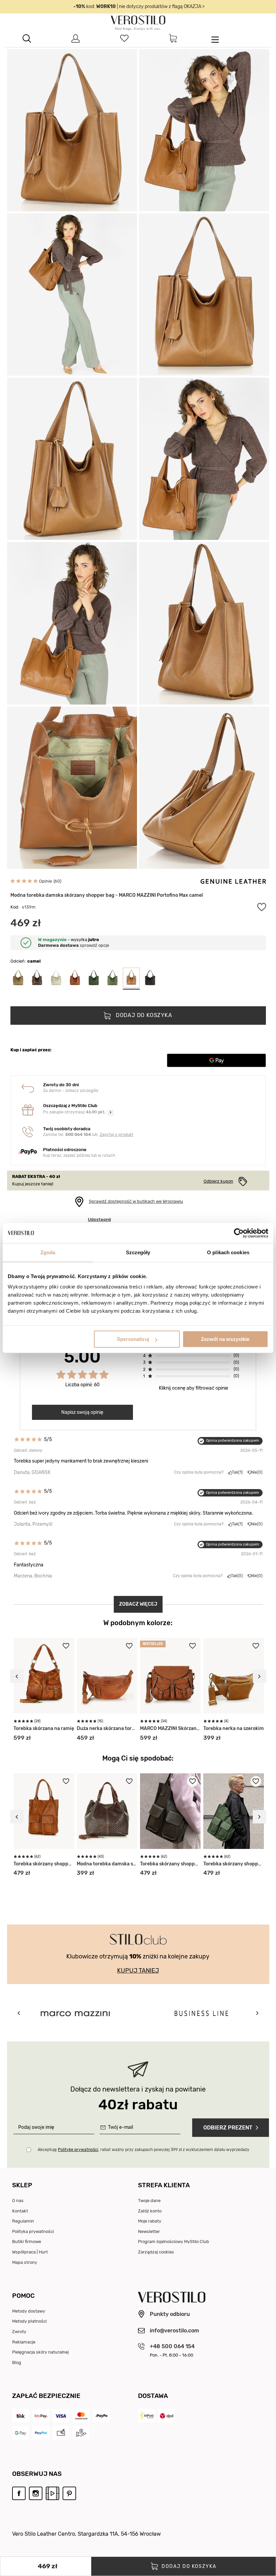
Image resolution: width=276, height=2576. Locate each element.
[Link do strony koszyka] (173, 39)
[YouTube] (53, 2494)
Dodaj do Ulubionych (262, 907)
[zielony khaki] (112, 978)
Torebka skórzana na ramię (44, 1728)
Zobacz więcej (138, 1604)
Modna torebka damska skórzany (107, 1864)
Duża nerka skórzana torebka (107, 1728)
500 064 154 (78, 1135)
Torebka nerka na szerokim (234, 1728)
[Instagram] (36, 2494)
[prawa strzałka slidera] (260, 1676)
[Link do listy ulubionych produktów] (124, 39)
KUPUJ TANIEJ (138, 1971)
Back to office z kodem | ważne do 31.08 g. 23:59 (139, 7)
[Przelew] (61, 2433)
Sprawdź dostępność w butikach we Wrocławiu (136, 1201)
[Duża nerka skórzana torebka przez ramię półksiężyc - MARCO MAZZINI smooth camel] (107, 1676)
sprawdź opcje (74, 945)
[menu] (215, 39)
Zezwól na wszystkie (225, 1339)
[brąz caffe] (37, 978)
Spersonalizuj (133, 1339)
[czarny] (150, 978)
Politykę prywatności (78, 2150)
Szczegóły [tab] (138, 1252)
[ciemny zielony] (94, 978)
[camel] (131, 978)
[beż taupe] (18, 978)
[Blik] (21, 2416)
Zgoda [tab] (48, 1252)
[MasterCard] (81, 2416)
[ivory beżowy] (56, 978)
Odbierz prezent (228, 2128)
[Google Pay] (21, 2433)
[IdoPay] (41, 2416)
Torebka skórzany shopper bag (44, 1864)
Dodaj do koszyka (143, 1016)
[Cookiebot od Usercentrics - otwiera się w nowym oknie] (239, 1233)
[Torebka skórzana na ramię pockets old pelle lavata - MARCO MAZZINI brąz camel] (44, 1676)
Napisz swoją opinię (82, 1412)
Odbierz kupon (218, 1181)
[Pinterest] (69, 2494)
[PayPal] (41, 2433)
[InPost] (146, 2416)
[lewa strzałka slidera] (17, 1676)
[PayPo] (101, 2416)
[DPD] (167, 2416)
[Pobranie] (81, 2433)
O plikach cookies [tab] (228, 1252)
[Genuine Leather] (233, 881)
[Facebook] (19, 2494)
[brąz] (75, 978)
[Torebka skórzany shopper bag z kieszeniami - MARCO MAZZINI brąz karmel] (44, 1811)
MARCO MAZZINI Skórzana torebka (170, 1728)
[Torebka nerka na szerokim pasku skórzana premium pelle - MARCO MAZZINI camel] (234, 1676)
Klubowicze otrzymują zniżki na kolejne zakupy (138, 1956)
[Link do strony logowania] (76, 39)
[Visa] (61, 2416)
